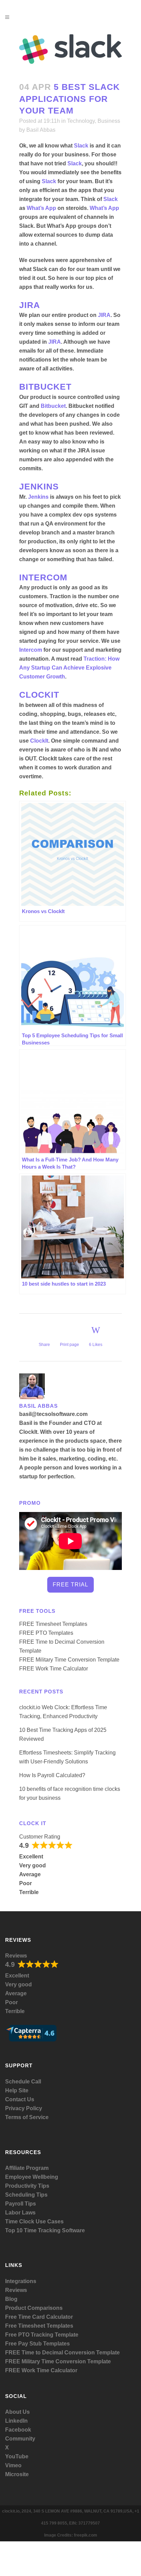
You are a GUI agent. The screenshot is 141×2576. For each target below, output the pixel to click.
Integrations (21, 2281)
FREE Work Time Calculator (54, 1669)
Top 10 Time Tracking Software (45, 2230)
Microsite (17, 2474)
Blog (11, 2299)
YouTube (17, 2456)
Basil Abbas (41, 130)
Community (20, 2439)
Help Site (17, 2090)
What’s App (41, 208)
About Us (17, 2412)
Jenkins (38, 497)
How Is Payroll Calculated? (52, 1775)
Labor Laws (20, 2213)
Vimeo (13, 2465)
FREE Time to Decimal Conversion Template (62, 2353)
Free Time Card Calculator (39, 2317)
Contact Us (20, 2099)
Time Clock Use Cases (34, 2221)
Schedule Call (23, 2082)
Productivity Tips (27, 2186)
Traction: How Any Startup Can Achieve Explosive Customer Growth (69, 668)
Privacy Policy (24, 2108)
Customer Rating (40, 1837)
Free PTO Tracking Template (42, 2335)
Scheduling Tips (26, 2195)
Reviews (16, 1956)
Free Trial (70, 1585)
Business (109, 121)
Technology (81, 121)
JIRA (104, 315)
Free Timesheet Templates (39, 2326)
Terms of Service (27, 2117)
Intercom (31, 650)
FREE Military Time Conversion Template (69, 1660)
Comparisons (45, 2308)
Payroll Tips (21, 2204)
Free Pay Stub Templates (37, 2344)
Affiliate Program (27, 2168)
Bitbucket (53, 406)
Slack (81, 146)
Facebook (18, 2430)
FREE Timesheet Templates (53, 1624)
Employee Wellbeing (32, 2177)
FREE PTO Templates (46, 1633)
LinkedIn (16, 2421)
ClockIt (39, 741)
